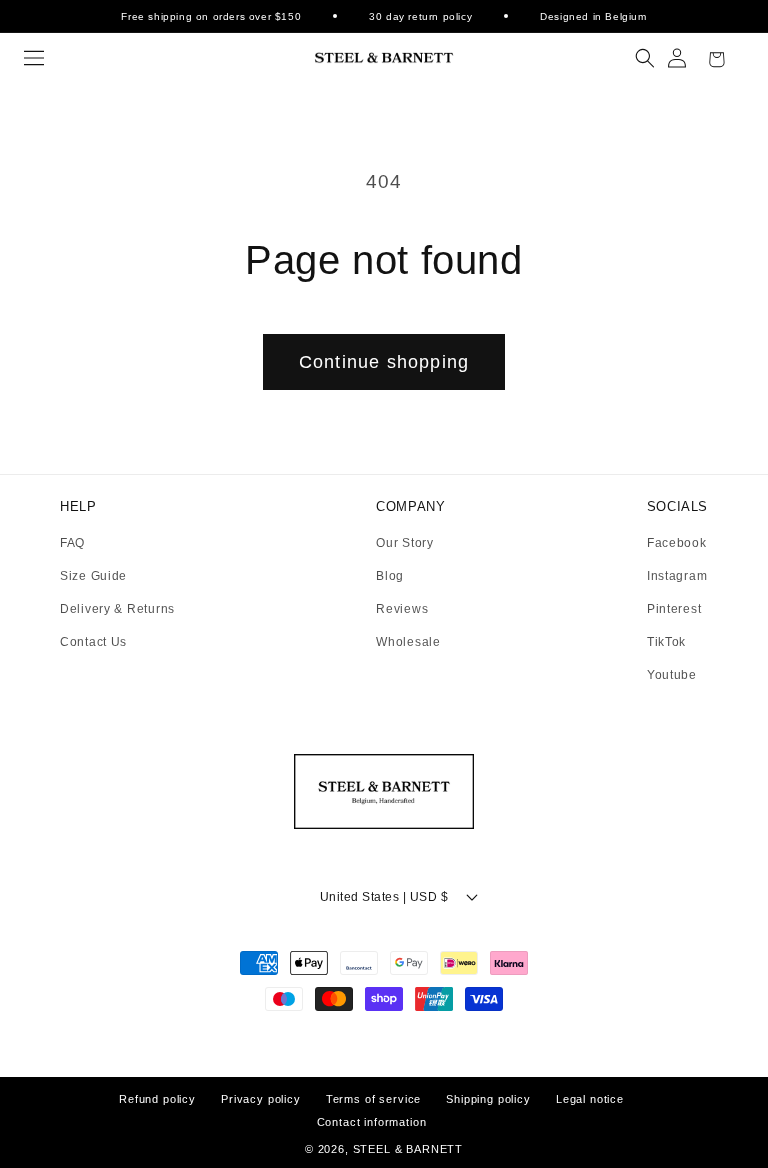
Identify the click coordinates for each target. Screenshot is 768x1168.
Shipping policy (488, 1099)
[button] (34, 58)
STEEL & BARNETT (408, 1149)
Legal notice (590, 1099)
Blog (390, 576)
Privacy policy (261, 1099)
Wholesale (408, 642)
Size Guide (93, 576)
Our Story (404, 543)
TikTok (666, 642)
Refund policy (157, 1099)
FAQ (72, 543)
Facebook (677, 543)
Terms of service (373, 1099)
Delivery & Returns (117, 609)
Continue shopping (384, 362)
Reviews (402, 609)
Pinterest (674, 609)
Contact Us (93, 642)
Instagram (677, 576)
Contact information (372, 1122)
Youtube (672, 675)
